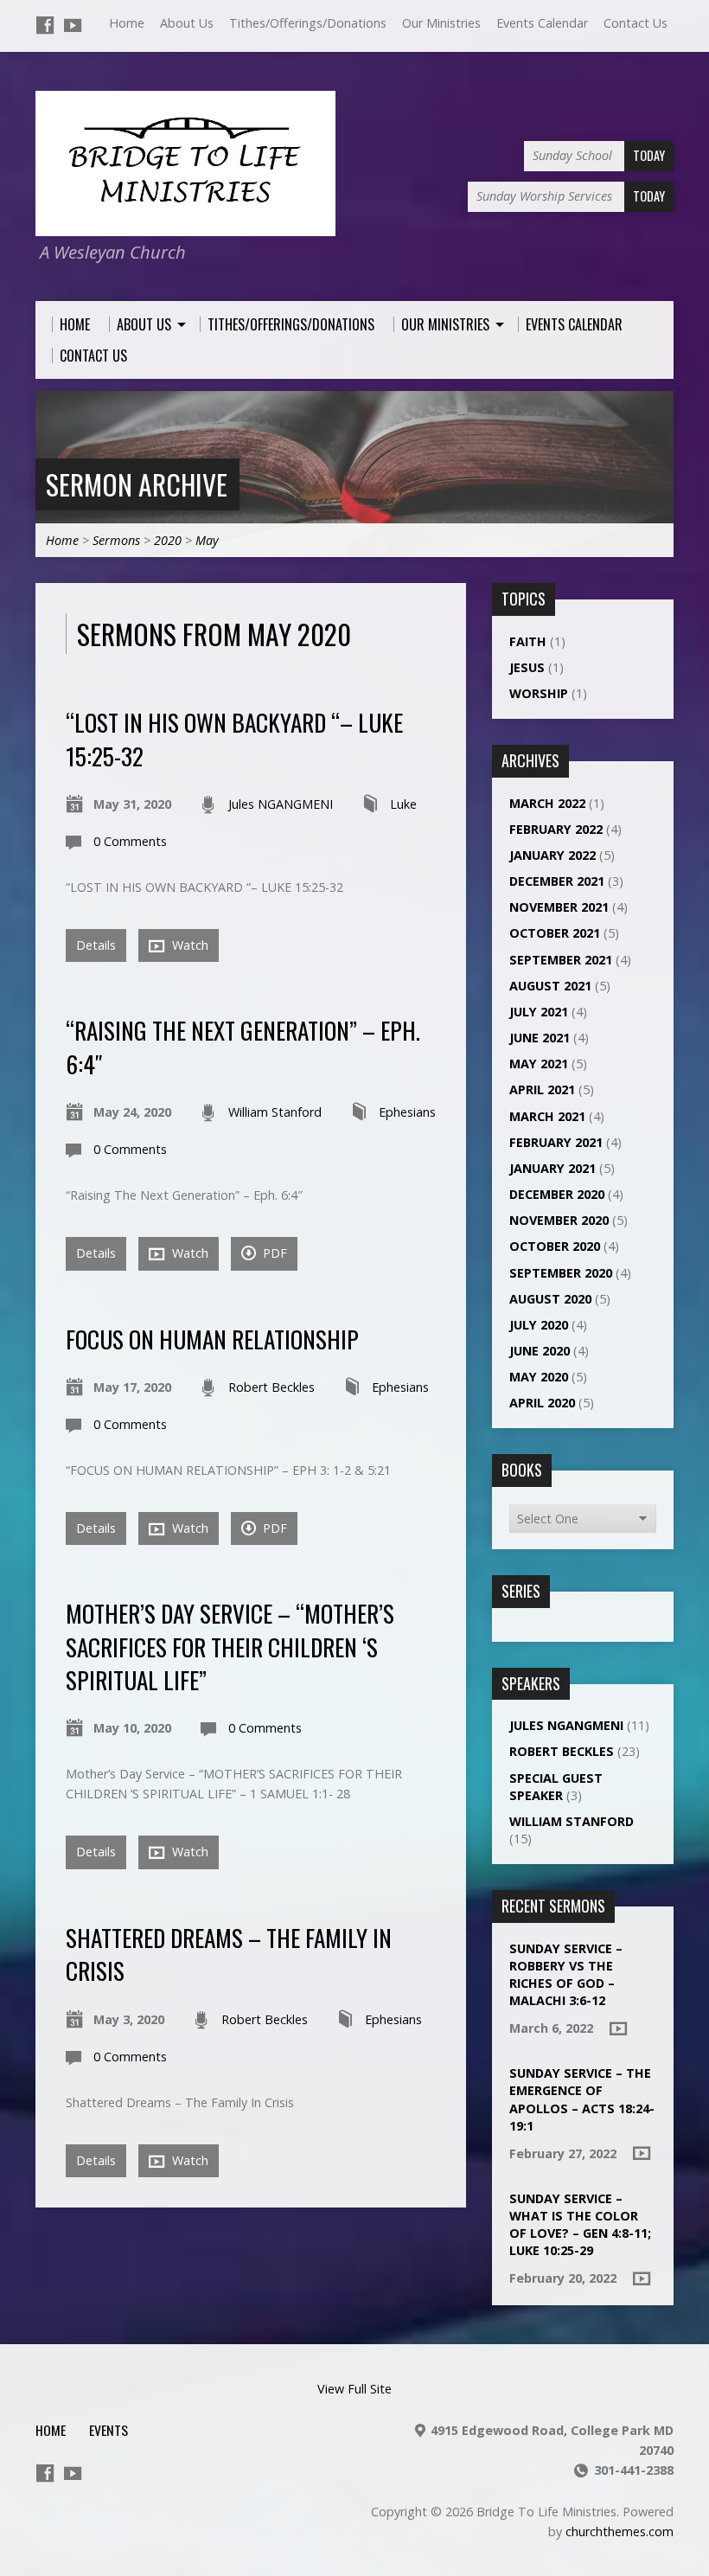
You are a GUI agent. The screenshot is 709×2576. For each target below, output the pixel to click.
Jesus (527, 667)
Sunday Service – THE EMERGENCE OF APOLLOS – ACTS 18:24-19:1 (582, 2099)
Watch (188, 945)
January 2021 (553, 1168)
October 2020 (555, 1246)
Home (127, 23)
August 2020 (550, 1299)
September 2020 (561, 1273)
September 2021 (561, 960)
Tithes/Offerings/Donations (308, 23)
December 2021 (557, 881)
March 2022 (547, 803)
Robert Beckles (271, 1387)
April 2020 (542, 1403)
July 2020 (539, 1325)
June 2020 (540, 1351)
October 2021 (555, 933)
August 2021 (550, 986)
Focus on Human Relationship (212, 1339)
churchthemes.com (620, 2531)
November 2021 (559, 907)
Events (109, 2430)
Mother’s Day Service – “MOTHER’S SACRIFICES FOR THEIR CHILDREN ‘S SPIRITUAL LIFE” (230, 1646)
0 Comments (130, 841)
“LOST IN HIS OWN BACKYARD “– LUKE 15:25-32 (234, 738)
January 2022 (553, 855)
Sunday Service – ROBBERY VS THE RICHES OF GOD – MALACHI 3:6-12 (566, 1974)
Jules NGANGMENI (281, 804)
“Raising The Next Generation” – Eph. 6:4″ (243, 1046)
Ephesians (407, 1112)
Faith (528, 641)
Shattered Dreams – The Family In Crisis (229, 1954)
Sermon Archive (137, 484)
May (207, 540)
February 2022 (556, 829)
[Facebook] (45, 25)
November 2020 (559, 1220)
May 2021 (539, 1064)
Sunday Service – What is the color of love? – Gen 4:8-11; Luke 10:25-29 (580, 2224)
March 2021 (547, 1116)
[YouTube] (73, 25)
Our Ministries (441, 23)
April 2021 (542, 1089)
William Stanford (275, 1112)
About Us (187, 23)
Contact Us (636, 23)
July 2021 (539, 1012)
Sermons (116, 540)
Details (96, 945)
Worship (539, 693)
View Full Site (354, 2389)
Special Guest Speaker (556, 1787)
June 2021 (540, 1038)
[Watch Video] (618, 2028)
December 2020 (557, 1194)
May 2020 (539, 1377)
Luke (403, 804)
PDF (273, 1253)
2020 (168, 540)
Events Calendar (542, 23)
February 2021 (556, 1142)
